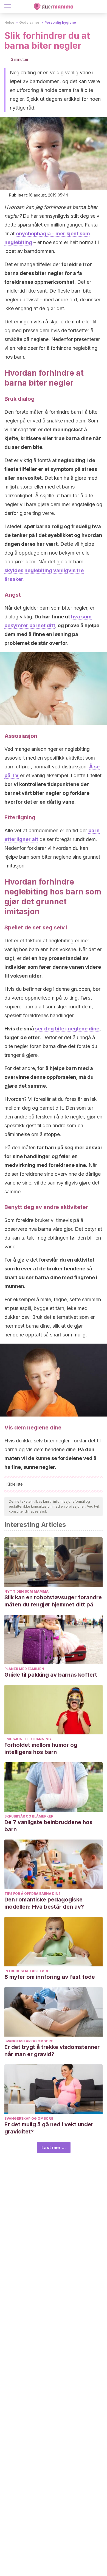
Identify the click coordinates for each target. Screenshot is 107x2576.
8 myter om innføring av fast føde (50, 1977)
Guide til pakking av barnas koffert (51, 1675)
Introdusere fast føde (27, 1971)
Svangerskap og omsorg (29, 2041)
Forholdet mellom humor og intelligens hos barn (41, 1748)
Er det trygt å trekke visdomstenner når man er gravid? (52, 2051)
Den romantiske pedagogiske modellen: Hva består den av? (44, 1903)
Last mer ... (54, 2147)
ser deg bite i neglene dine (67, 1029)
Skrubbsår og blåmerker (29, 1816)
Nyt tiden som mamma (26, 1591)
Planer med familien (24, 1669)
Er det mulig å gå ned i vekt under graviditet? (49, 2128)
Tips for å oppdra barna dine (33, 1894)
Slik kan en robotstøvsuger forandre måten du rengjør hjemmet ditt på (53, 1601)
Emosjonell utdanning (28, 1739)
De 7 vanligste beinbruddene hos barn (48, 1826)
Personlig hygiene (60, 22)
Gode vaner (29, 22)
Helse (9, 22)
